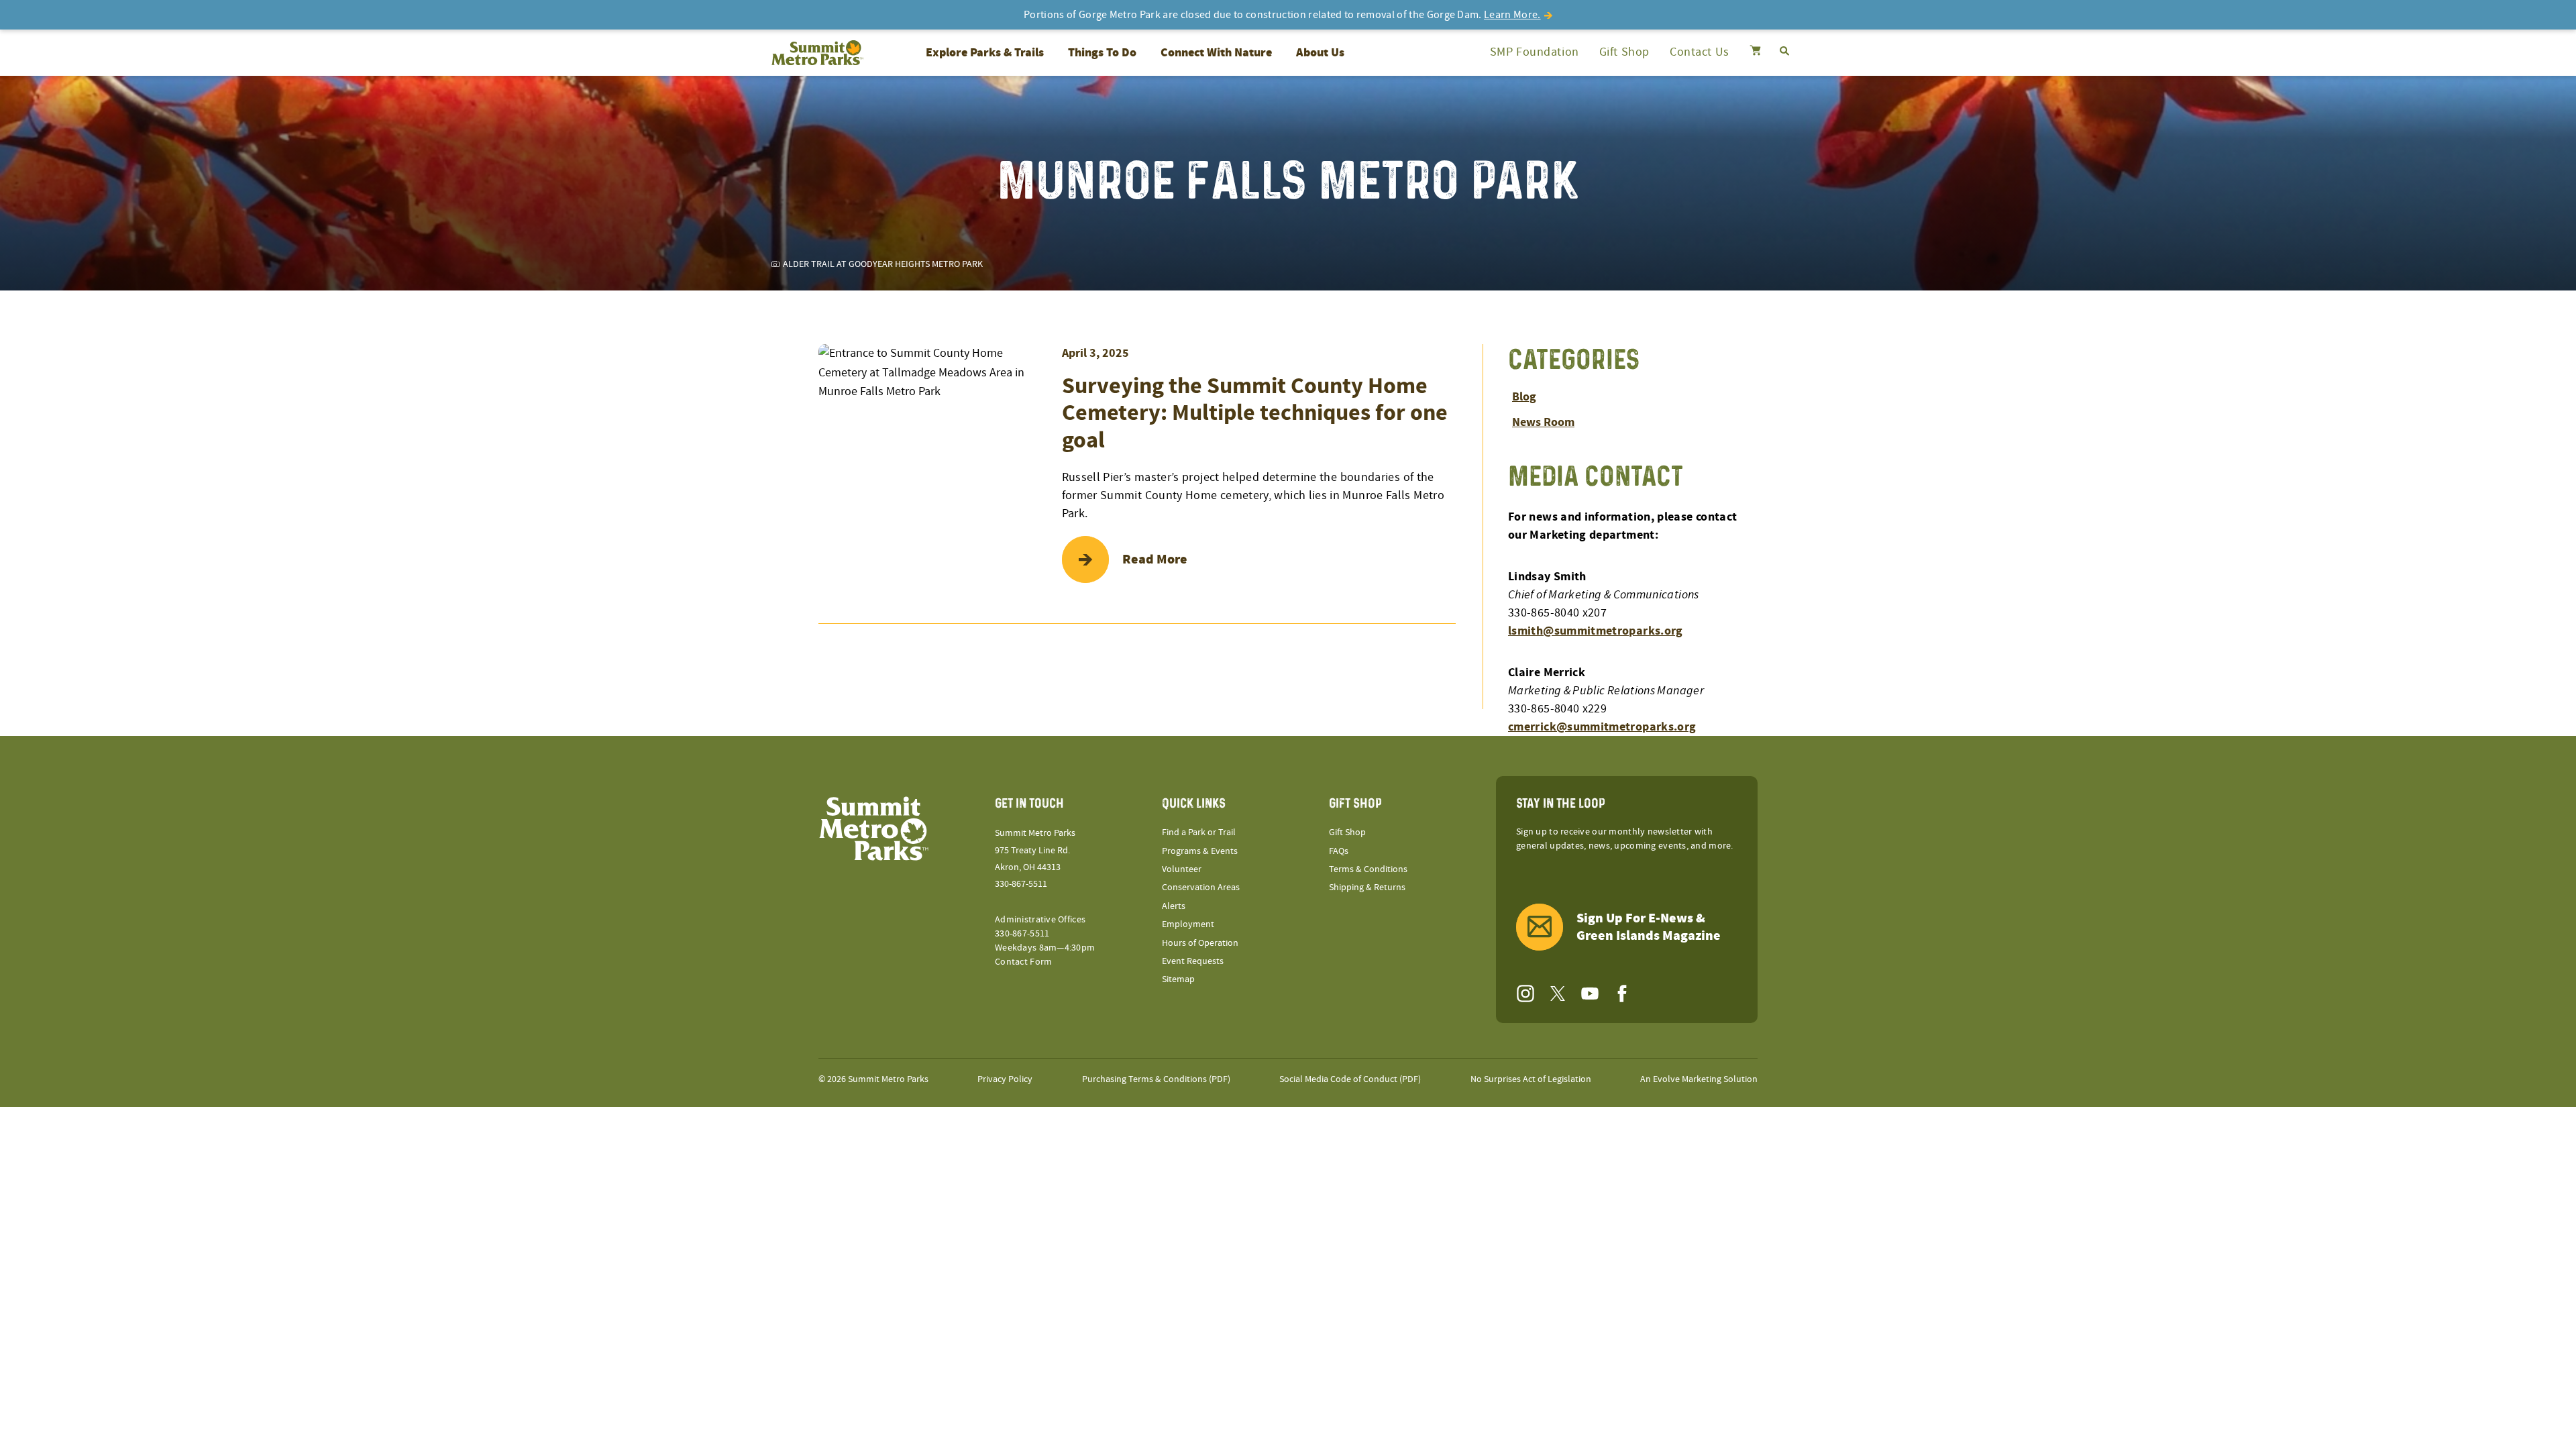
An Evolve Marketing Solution (1699, 1079)
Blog (1524, 397)
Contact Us (1700, 52)
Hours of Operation (1200, 943)
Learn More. (1512, 15)
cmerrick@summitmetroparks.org (1602, 727)
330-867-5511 (1021, 884)
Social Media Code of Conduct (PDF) (1350, 1079)
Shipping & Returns (1367, 888)
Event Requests (1193, 961)
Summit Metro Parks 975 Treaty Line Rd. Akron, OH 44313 (1035, 850)
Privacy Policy (1005, 1079)
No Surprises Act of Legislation (1531, 1079)
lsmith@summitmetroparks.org (1596, 631)
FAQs (1339, 851)
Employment (1188, 924)
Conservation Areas (1201, 888)
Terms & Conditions (1368, 869)
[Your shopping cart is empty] (1755, 52)
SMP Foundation (1535, 52)
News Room (1543, 422)
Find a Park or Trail (1199, 833)
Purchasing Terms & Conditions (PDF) (1156, 1079)
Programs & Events (1200, 851)
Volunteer (1182, 869)
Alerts (1174, 906)
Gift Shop (1624, 52)
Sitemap (1178, 979)
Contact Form (1023, 962)
